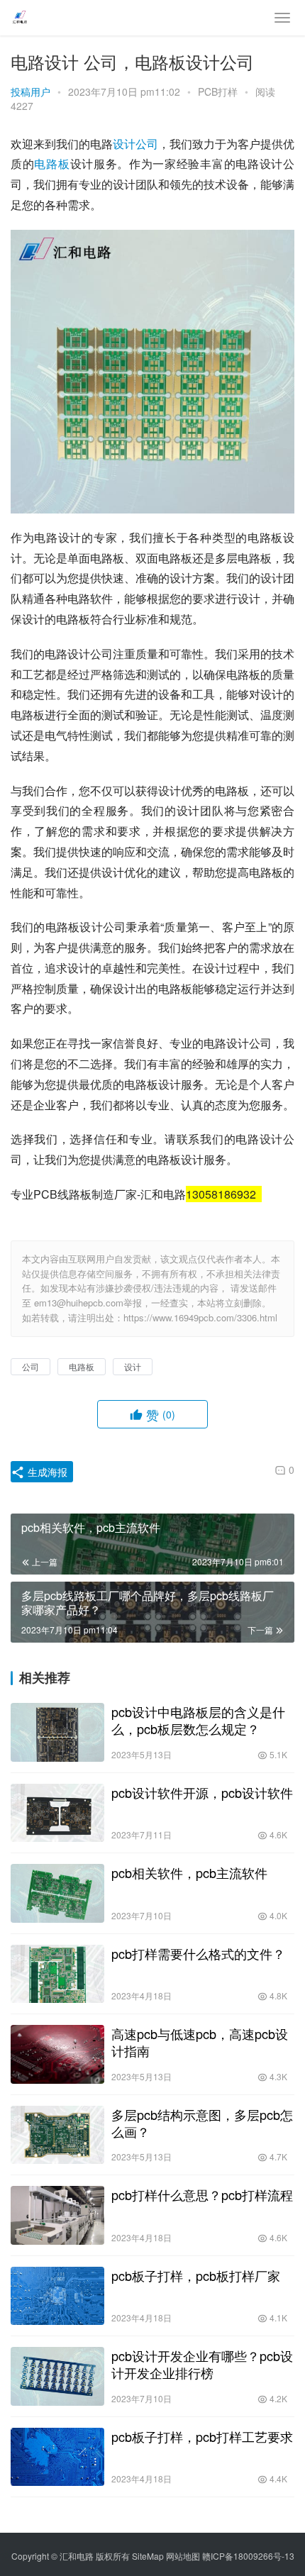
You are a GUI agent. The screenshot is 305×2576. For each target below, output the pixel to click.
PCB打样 (218, 91)
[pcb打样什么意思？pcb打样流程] (57, 2215)
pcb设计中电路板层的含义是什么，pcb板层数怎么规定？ (198, 1720)
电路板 (52, 163)
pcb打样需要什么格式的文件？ (198, 1953)
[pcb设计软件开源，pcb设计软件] (57, 1813)
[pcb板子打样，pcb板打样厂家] (57, 2296)
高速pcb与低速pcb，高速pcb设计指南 (200, 2042)
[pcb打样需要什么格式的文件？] (57, 1974)
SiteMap (148, 2556)
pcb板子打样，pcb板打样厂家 (196, 2275)
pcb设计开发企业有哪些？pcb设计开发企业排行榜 (202, 2364)
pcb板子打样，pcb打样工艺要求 (202, 2436)
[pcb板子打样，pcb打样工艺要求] (57, 2457)
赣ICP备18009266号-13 (248, 2556)
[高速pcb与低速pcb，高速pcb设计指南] (57, 2054)
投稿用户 (30, 91)
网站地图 (183, 2556)
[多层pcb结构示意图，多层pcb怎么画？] (57, 2135)
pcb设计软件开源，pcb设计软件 (202, 1792)
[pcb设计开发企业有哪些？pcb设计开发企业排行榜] (57, 2376)
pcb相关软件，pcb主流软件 (189, 1872)
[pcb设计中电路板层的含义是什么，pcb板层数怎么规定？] (57, 1732)
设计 (124, 144)
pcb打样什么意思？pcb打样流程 (202, 2194)
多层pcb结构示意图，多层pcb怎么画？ (202, 2123)
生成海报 (46, 1472)
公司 (147, 144)
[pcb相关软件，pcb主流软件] (57, 1893)
